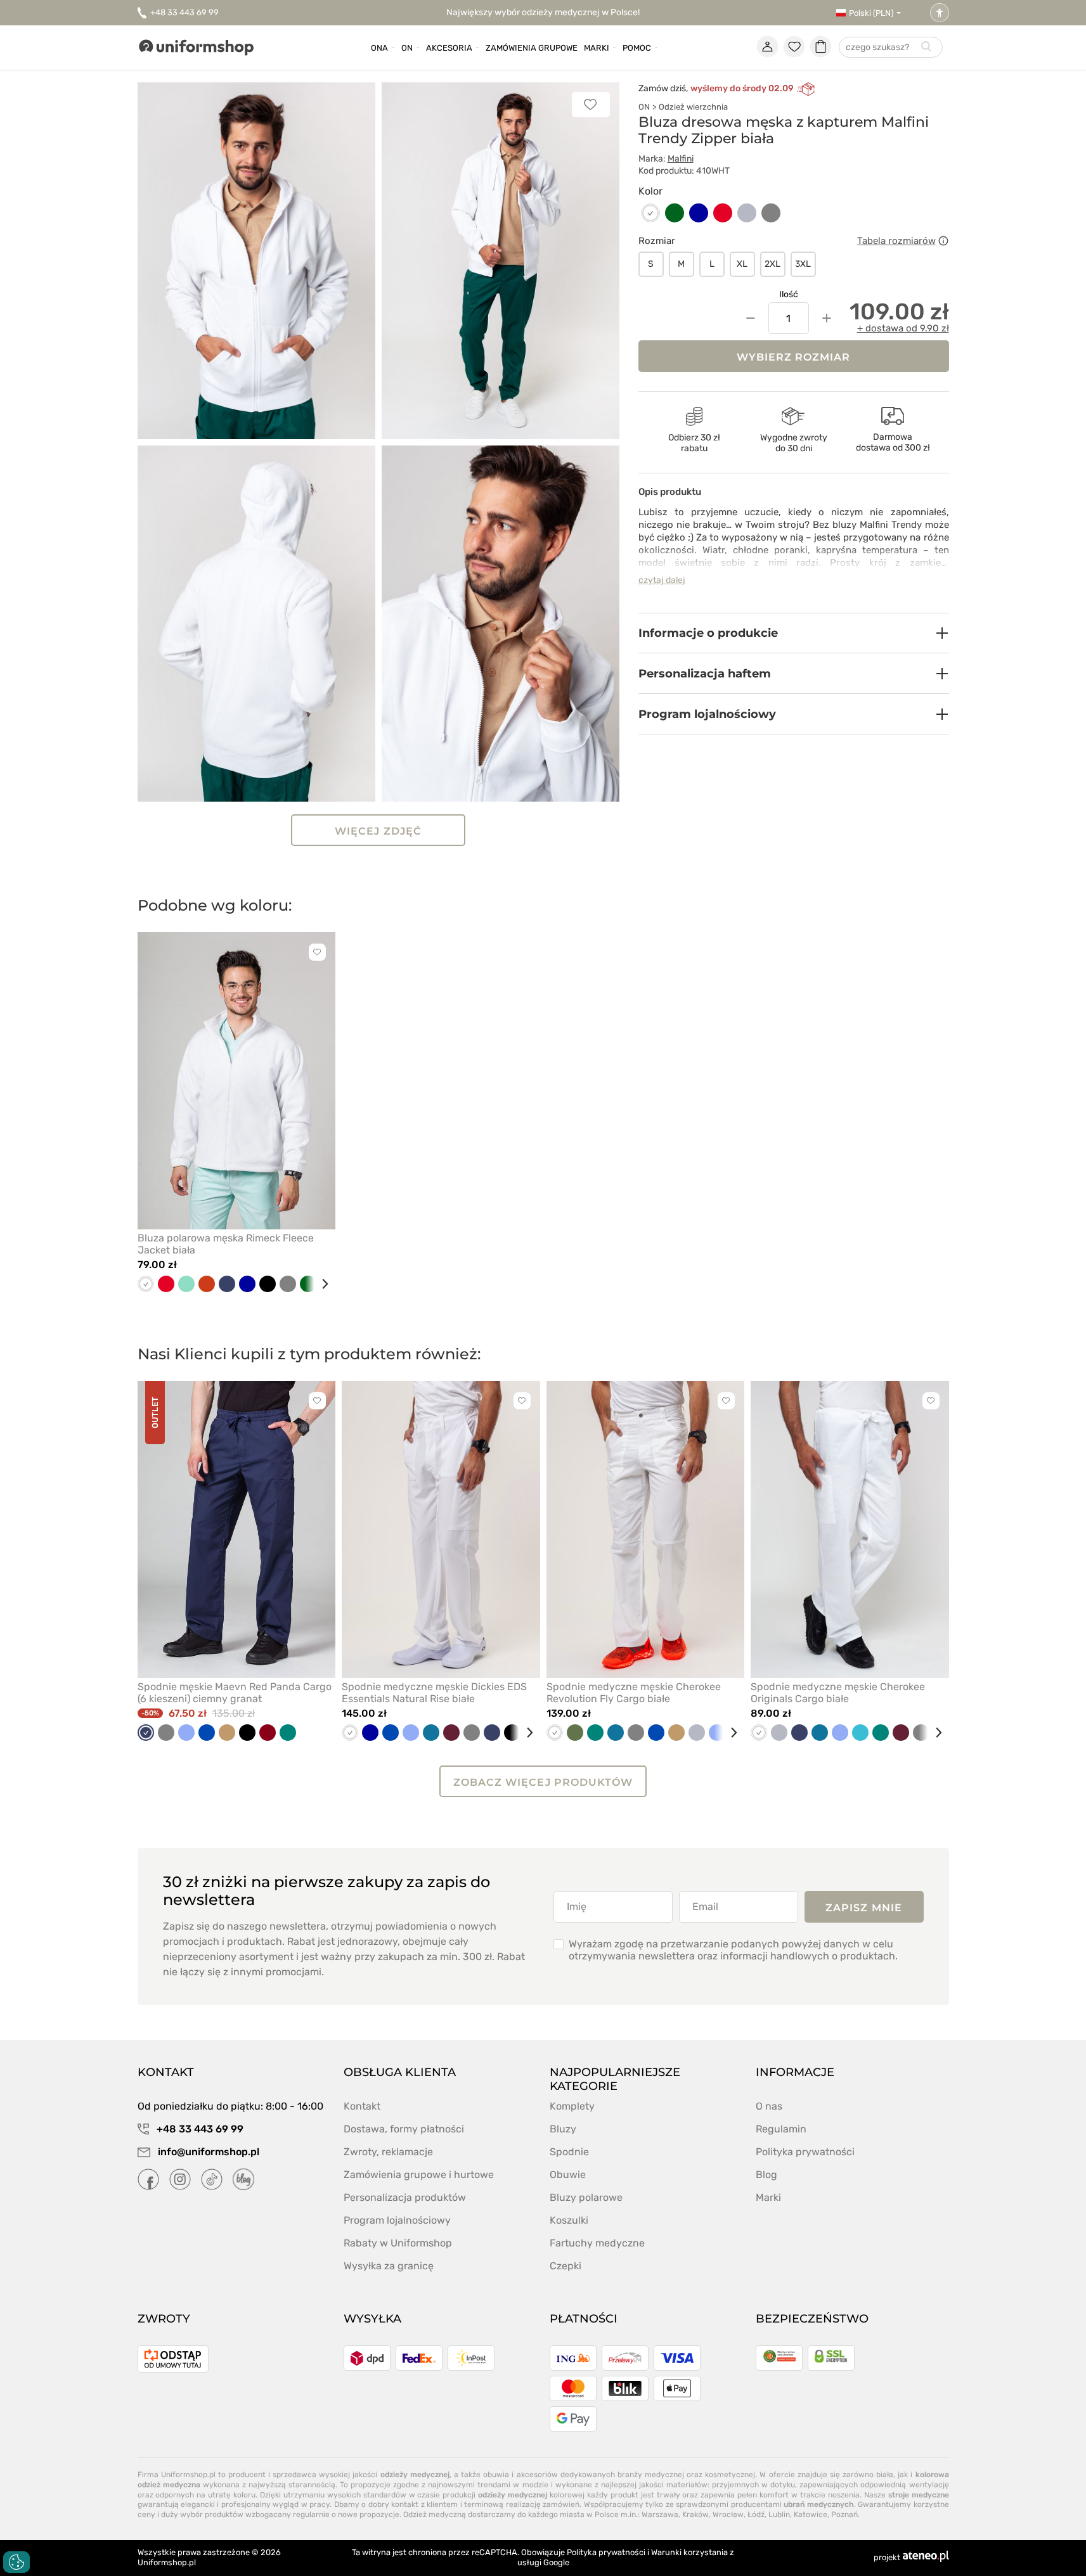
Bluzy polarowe (586, 2197)
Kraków (695, 2515)
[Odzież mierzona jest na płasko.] (943, 241)
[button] (794, 633)
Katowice (811, 2515)
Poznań (844, 2515)
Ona (379, 48)
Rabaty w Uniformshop (398, 2243)
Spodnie (569, 2152)
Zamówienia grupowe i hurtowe (419, 2175)
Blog (766, 2175)
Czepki (566, 2266)
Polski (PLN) (871, 13)
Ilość (789, 294)
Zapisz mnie (864, 1908)
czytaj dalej (662, 580)
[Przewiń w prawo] (320, 1284)
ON (644, 107)
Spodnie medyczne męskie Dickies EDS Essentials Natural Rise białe (434, 1693)
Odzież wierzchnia (693, 107)
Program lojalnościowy (397, 2220)
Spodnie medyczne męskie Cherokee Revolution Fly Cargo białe (634, 1693)
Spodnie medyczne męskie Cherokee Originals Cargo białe (838, 1693)
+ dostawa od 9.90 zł (903, 328)
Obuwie (568, 2175)
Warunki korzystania (689, 2552)
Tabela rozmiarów (896, 241)
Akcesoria (449, 48)
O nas (769, 2106)
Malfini (681, 159)
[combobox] (891, 48)
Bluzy (563, 2129)
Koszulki (569, 2220)
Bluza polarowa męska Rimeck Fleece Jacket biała (226, 1244)
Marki (597, 48)
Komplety (572, 2106)
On (407, 48)
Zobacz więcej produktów (543, 1782)
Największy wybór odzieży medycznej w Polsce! (543, 12)
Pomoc (637, 48)
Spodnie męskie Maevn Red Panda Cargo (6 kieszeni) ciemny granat (235, 1693)
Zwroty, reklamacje (388, 2152)
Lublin (779, 2515)
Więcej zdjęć (378, 831)
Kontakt (362, 2106)
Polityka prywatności (805, 2152)
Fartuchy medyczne (597, 2243)
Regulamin (781, 2129)
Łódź (756, 2515)
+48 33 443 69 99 (184, 12)
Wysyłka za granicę (389, 2266)
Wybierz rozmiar (794, 357)
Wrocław (728, 2515)
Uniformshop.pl (167, 2562)
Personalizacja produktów (405, 2197)
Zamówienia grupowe (532, 48)
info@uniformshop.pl (207, 2152)
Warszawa (660, 2515)
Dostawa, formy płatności (404, 2129)
